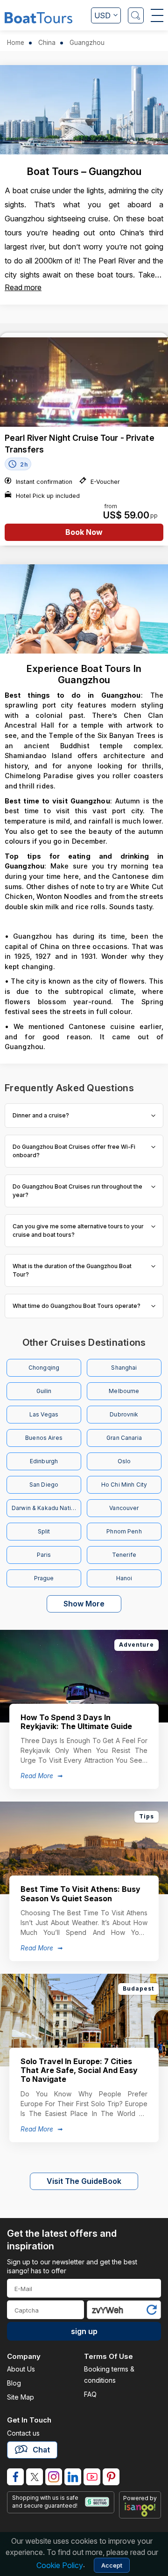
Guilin (44, 1391)
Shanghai (124, 1368)
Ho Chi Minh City (124, 1485)
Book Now (84, 532)
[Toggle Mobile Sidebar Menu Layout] (157, 15)
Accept (112, 2565)
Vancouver (124, 1508)
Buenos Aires (44, 1438)
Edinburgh (44, 1461)
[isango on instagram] (54, 2477)
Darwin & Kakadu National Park (46, 1508)
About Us (21, 2369)
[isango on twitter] (35, 2477)
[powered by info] (140, 2510)
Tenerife (124, 1555)
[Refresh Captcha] (151, 2311)
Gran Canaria (124, 1438)
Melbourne (124, 1391)
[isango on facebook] (15, 2477)
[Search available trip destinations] (136, 15)
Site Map (21, 2397)
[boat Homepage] (38, 17)
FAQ (90, 2394)
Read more (23, 287)
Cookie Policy (60, 2565)
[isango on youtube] (92, 2477)
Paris (44, 1555)
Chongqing (44, 1368)
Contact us (23, 2433)
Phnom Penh (124, 1531)
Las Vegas (44, 1414)
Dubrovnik (124, 1414)
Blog (14, 2383)
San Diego (44, 1485)
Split (44, 1531)
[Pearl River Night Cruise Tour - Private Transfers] (84, 382)
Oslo (124, 1461)
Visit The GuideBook (84, 2181)
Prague (44, 1578)
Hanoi (124, 1578)
